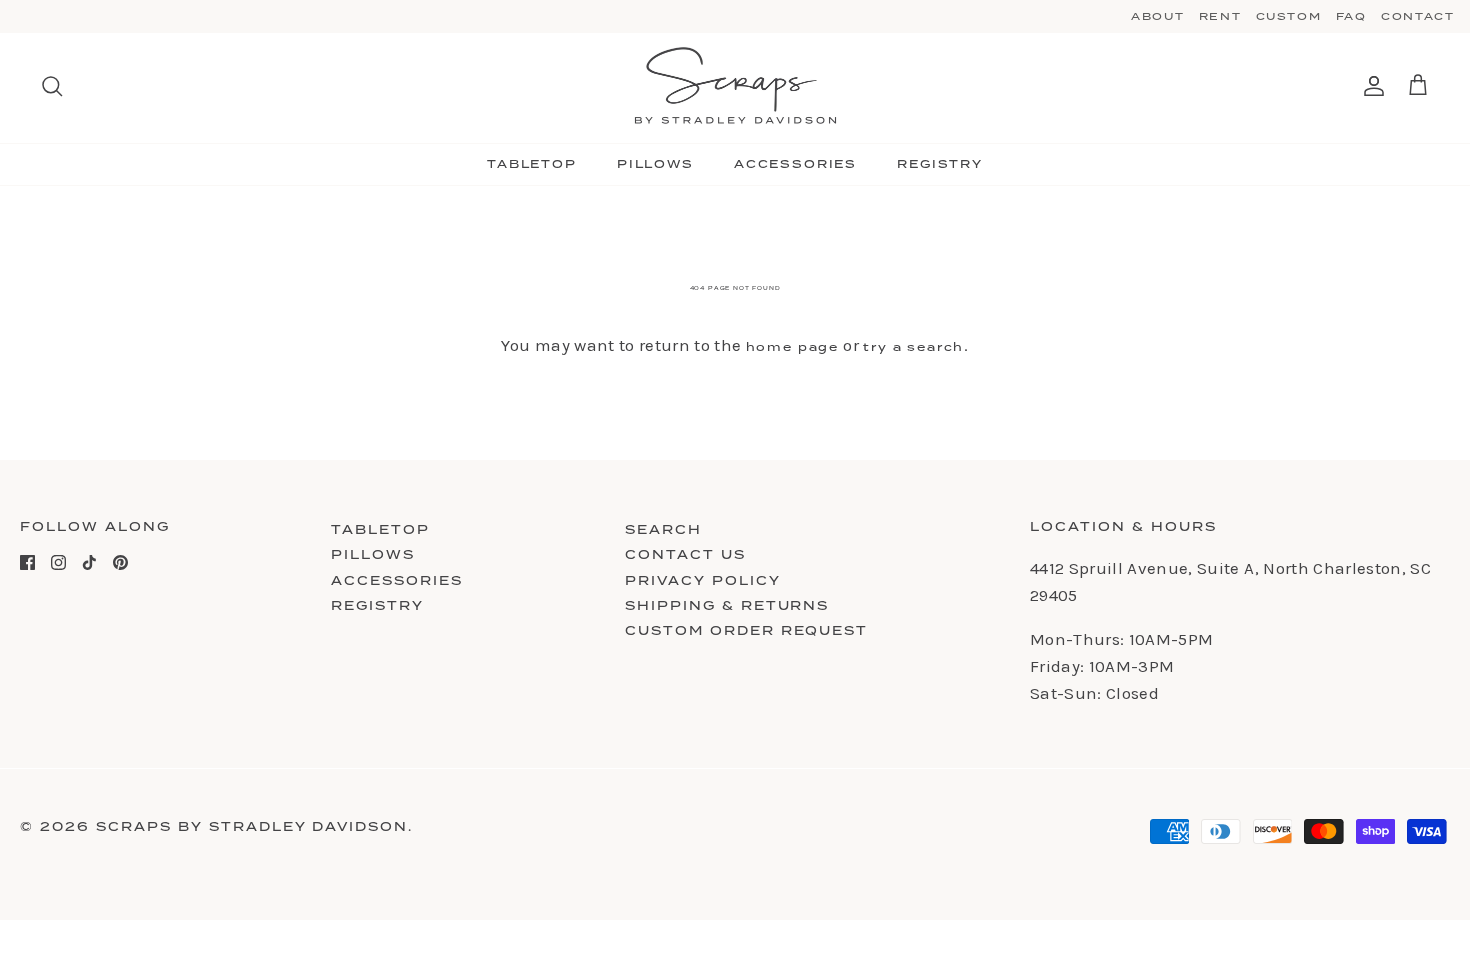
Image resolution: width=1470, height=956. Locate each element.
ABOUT (1157, 16)
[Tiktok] (89, 562)
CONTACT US (685, 554)
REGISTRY (940, 164)
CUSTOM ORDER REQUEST (747, 630)
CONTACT (1418, 16)
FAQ (1351, 16)
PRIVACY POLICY (703, 580)
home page (792, 347)
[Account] (1370, 86)
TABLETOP (532, 164)
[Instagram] (58, 562)
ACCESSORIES (795, 164)
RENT (1220, 16)
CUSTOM (1289, 16)
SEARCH (663, 529)
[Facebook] (27, 562)
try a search (913, 347)
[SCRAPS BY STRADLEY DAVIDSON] (735, 86)
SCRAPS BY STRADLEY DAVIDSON (252, 826)
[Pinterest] (120, 562)
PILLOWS (655, 164)
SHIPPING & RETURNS (727, 605)
